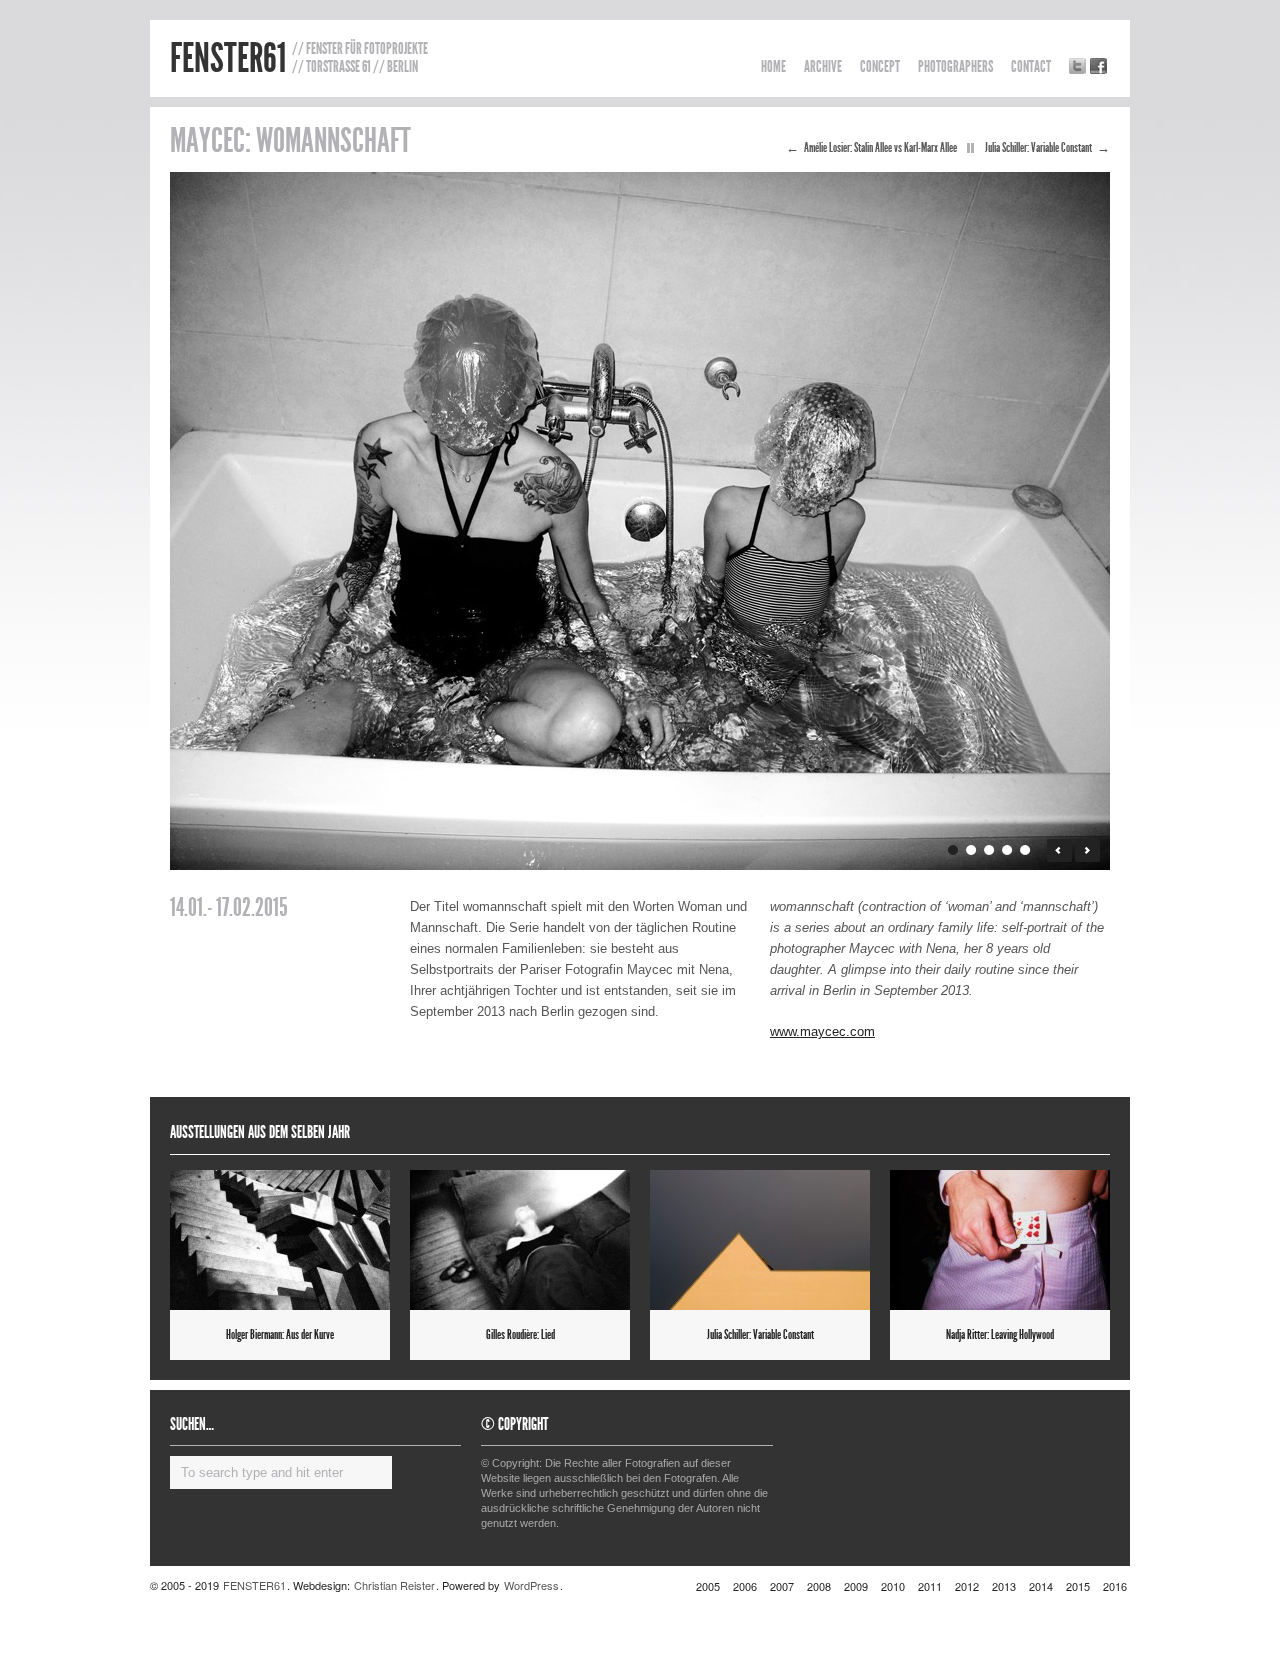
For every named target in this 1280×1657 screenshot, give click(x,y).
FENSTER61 (228, 59)
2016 (1115, 1586)
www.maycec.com (822, 1031)
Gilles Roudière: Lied (520, 1335)
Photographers (955, 66)
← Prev (1059, 850)
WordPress (531, 1585)
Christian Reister (394, 1585)
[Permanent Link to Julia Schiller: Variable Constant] (760, 1240)
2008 (819, 1586)
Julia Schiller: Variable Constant (1038, 148)
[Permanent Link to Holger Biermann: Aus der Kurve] (280, 1240)
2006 (745, 1586)
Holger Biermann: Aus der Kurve (280, 1335)
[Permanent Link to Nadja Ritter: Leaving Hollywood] (1000, 1240)
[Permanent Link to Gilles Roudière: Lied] (520, 1240)
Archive (823, 66)
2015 (1078, 1586)
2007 (782, 1586)
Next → (1087, 850)
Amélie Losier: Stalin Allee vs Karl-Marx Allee (880, 148)
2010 (893, 1586)
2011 (930, 1586)
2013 (1004, 1586)
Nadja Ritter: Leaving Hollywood (1000, 1335)
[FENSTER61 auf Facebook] (1098, 66)
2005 (708, 1586)
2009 (856, 1586)
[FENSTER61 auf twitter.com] (1077, 66)
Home (773, 66)
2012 (967, 1586)
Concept (880, 66)
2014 (1041, 1586)
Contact (1031, 66)
